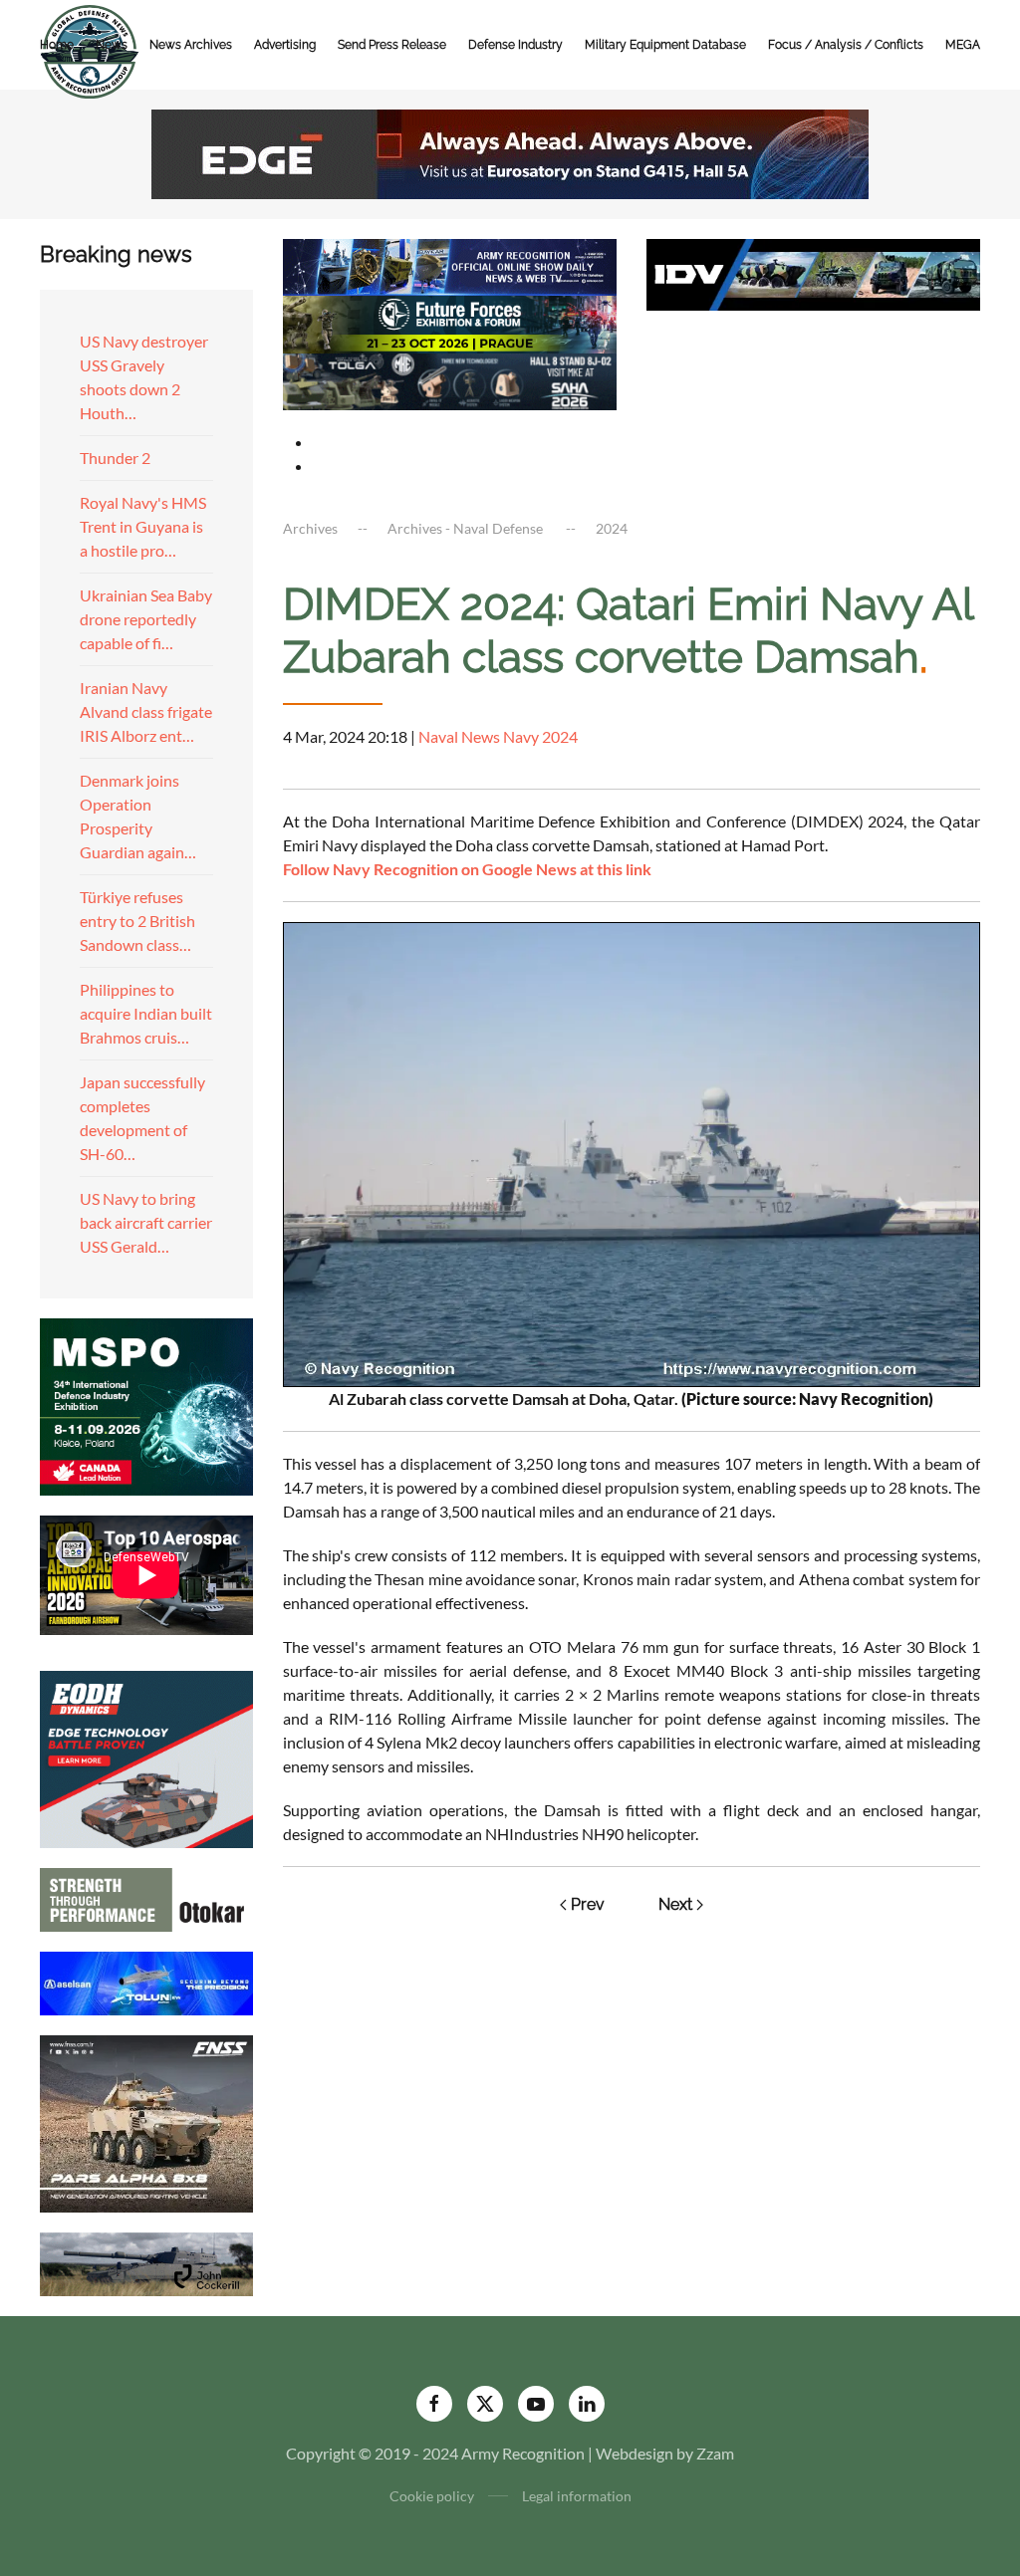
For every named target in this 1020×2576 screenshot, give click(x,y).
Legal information (577, 2496)
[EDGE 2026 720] (510, 152)
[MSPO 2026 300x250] (146, 1405)
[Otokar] (146, 1897)
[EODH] (146, 1757)
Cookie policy (432, 2496)
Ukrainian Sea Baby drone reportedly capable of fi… (146, 619)
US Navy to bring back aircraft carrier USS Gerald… (146, 1222)
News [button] (112, 45)
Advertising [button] (285, 45)
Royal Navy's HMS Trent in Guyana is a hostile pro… (143, 526)
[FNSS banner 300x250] (146, 2121)
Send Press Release (392, 45)
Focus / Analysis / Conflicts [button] (846, 45)
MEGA (963, 45)
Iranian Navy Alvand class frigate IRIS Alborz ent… (146, 711)
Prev (588, 1904)
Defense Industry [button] (515, 45)
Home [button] (57, 45)
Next (675, 1904)
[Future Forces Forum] (450, 322)
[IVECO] (813, 272)
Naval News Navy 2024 (498, 736)
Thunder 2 (115, 458)
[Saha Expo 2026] (450, 265)
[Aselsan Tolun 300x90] (146, 1981)
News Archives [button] (191, 45)
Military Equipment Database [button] (665, 45)
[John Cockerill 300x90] (146, 2262)
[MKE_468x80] (450, 379)
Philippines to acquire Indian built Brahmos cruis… (146, 1013)
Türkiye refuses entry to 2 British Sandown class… (137, 921)
